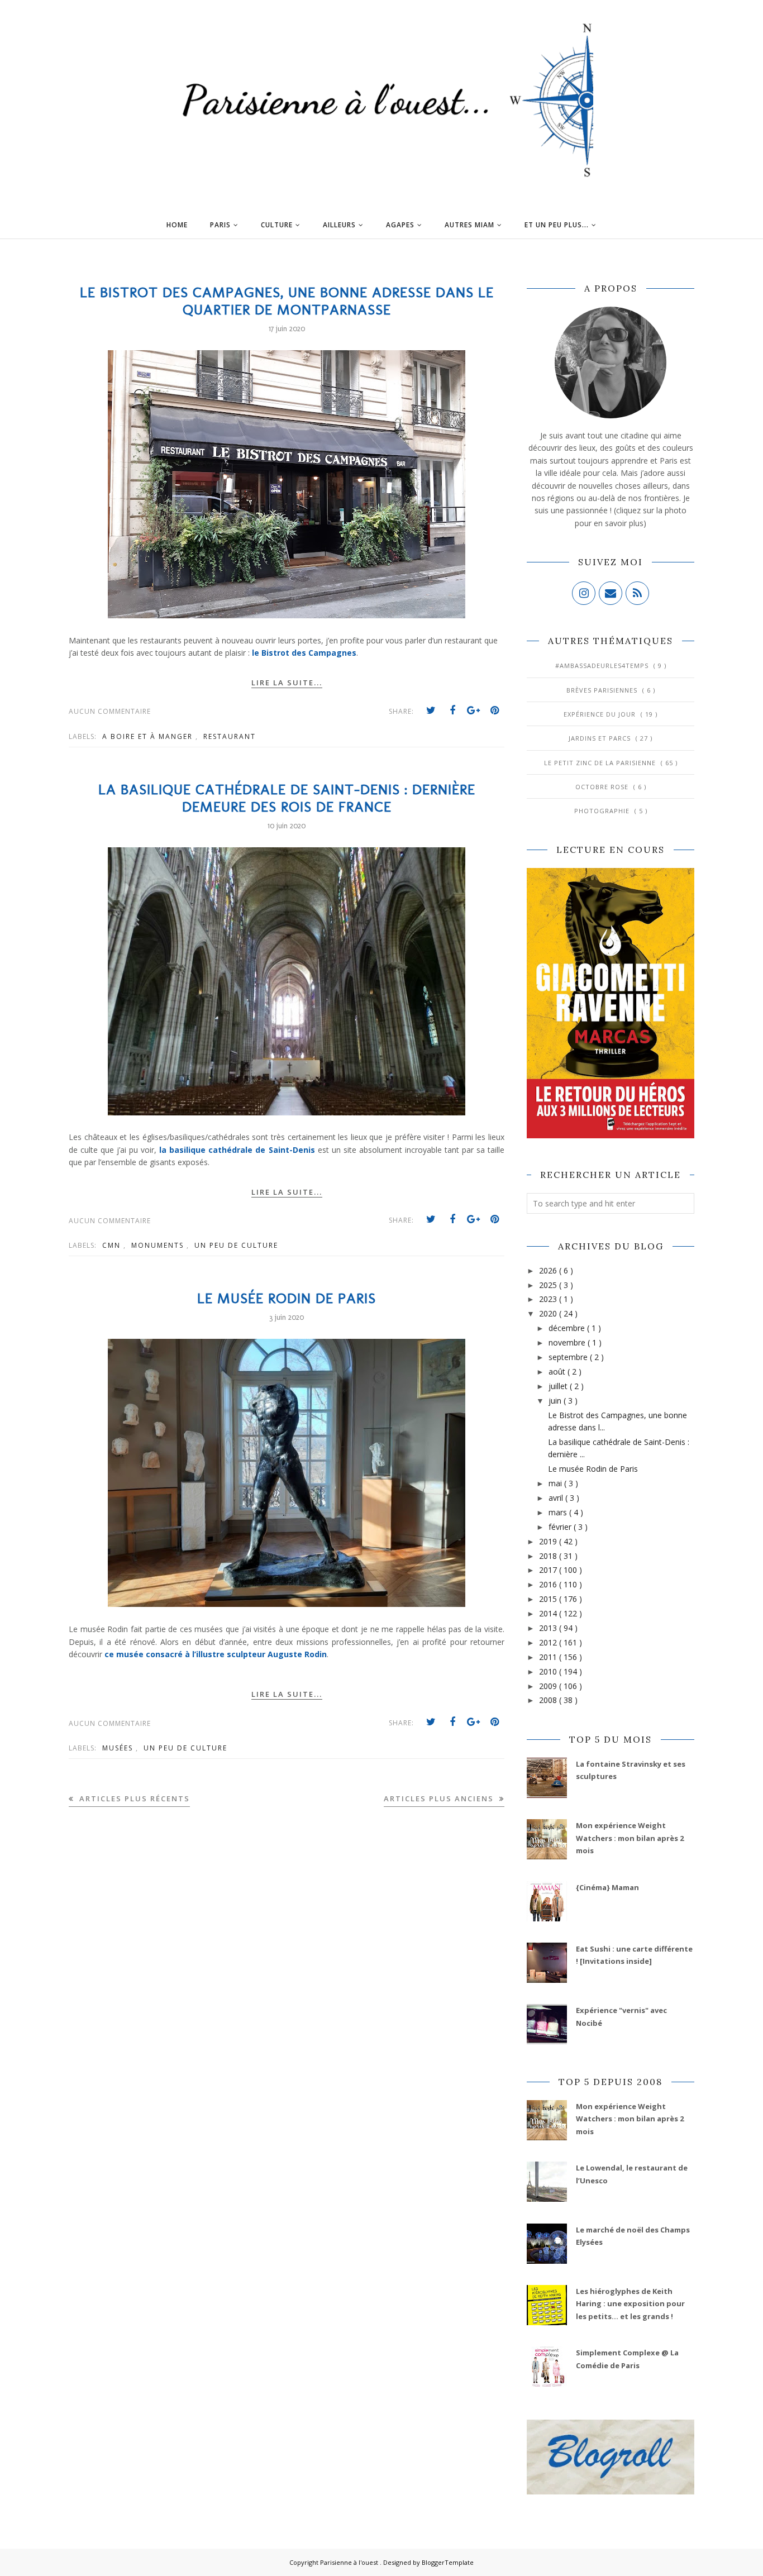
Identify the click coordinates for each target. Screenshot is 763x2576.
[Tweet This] (431, 710)
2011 (549, 1657)
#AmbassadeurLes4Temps (603, 666)
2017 (549, 1570)
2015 (549, 1599)
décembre (568, 1328)
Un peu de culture (236, 1245)
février (561, 1527)
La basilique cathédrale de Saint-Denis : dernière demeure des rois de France (287, 798)
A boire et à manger (149, 736)
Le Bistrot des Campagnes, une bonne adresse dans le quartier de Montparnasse (287, 301)
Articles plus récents (133, 1799)
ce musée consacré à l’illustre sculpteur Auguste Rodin (216, 1654)
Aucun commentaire (110, 711)
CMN (113, 1245)
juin (556, 1401)
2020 (549, 1313)
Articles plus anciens (440, 1799)
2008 (549, 1700)
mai (556, 1483)
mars (559, 1512)
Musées (119, 1748)
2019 (549, 1541)
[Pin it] (495, 710)
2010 (549, 1671)
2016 (549, 1584)
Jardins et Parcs (601, 738)
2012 (549, 1642)
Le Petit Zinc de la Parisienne (601, 763)
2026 (549, 1270)
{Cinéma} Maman (607, 1887)
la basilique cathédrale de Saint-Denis (237, 1150)
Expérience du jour (601, 714)
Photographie (603, 811)
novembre (568, 1342)
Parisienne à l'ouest (350, 2562)
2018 (549, 1556)
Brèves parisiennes (603, 690)
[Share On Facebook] (452, 710)
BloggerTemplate (448, 2562)
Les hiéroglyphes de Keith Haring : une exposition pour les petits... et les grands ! (630, 2304)
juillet (559, 1386)
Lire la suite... (287, 683)
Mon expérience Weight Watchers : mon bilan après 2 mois (630, 1838)
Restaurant (230, 736)
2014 (549, 1613)
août (558, 1372)
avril (557, 1498)
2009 (549, 1686)
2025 (549, 1285)
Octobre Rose (603, 787)
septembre (569, 1357)
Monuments (159, 1245)
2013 (549, 1628)
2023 (549, 1299)
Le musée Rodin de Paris (287, 1298)
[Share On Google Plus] (474, 710)
